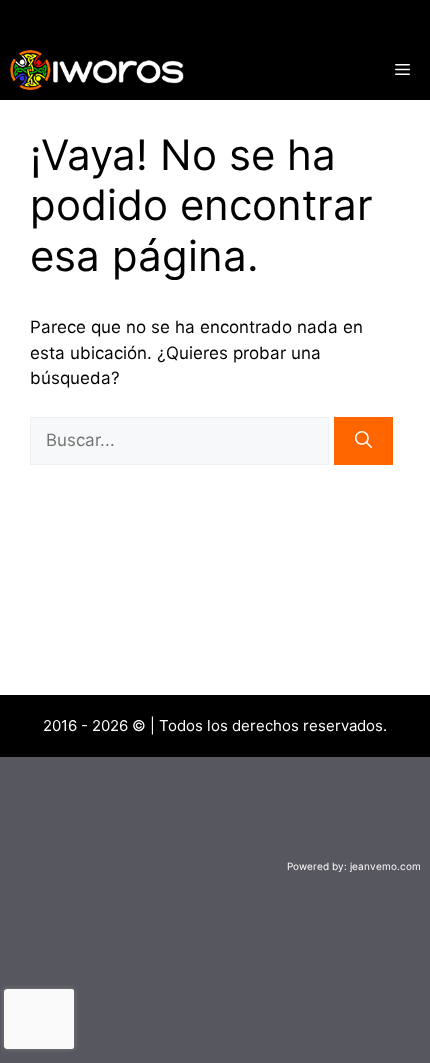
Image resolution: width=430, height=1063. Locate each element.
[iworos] (97, 70)
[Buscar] (363, 441)
